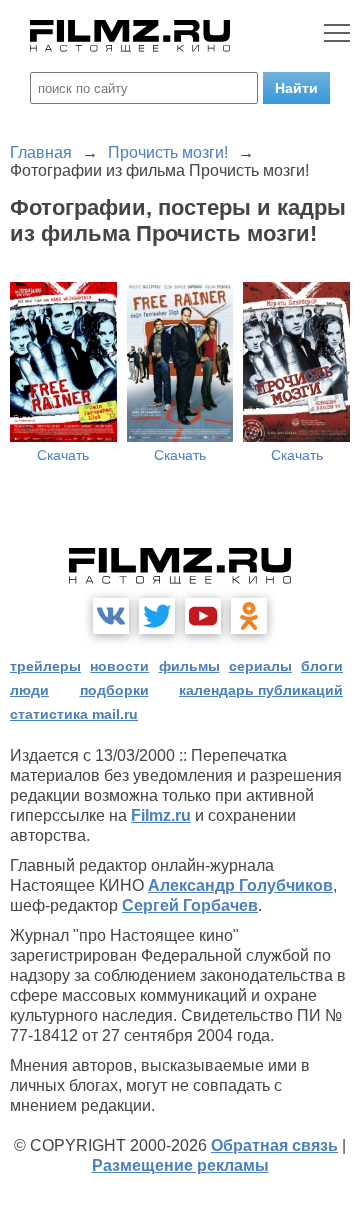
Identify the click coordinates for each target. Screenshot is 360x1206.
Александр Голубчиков (240, 885)
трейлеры (45, 666)
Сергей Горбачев (190, 905)
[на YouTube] (203, 616)
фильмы (189, 666)
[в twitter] (157, 616)
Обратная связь (274, 1145)
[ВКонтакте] (111, 616)
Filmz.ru (161, 815)
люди (29, 690)
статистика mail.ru (74, 714)
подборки (114, 690)
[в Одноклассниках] (249, 616)
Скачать (63, 455)
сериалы (260, 666)
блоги (322, 666)
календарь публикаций (261, 690)
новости (119, 666)
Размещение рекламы (180, 1165)
